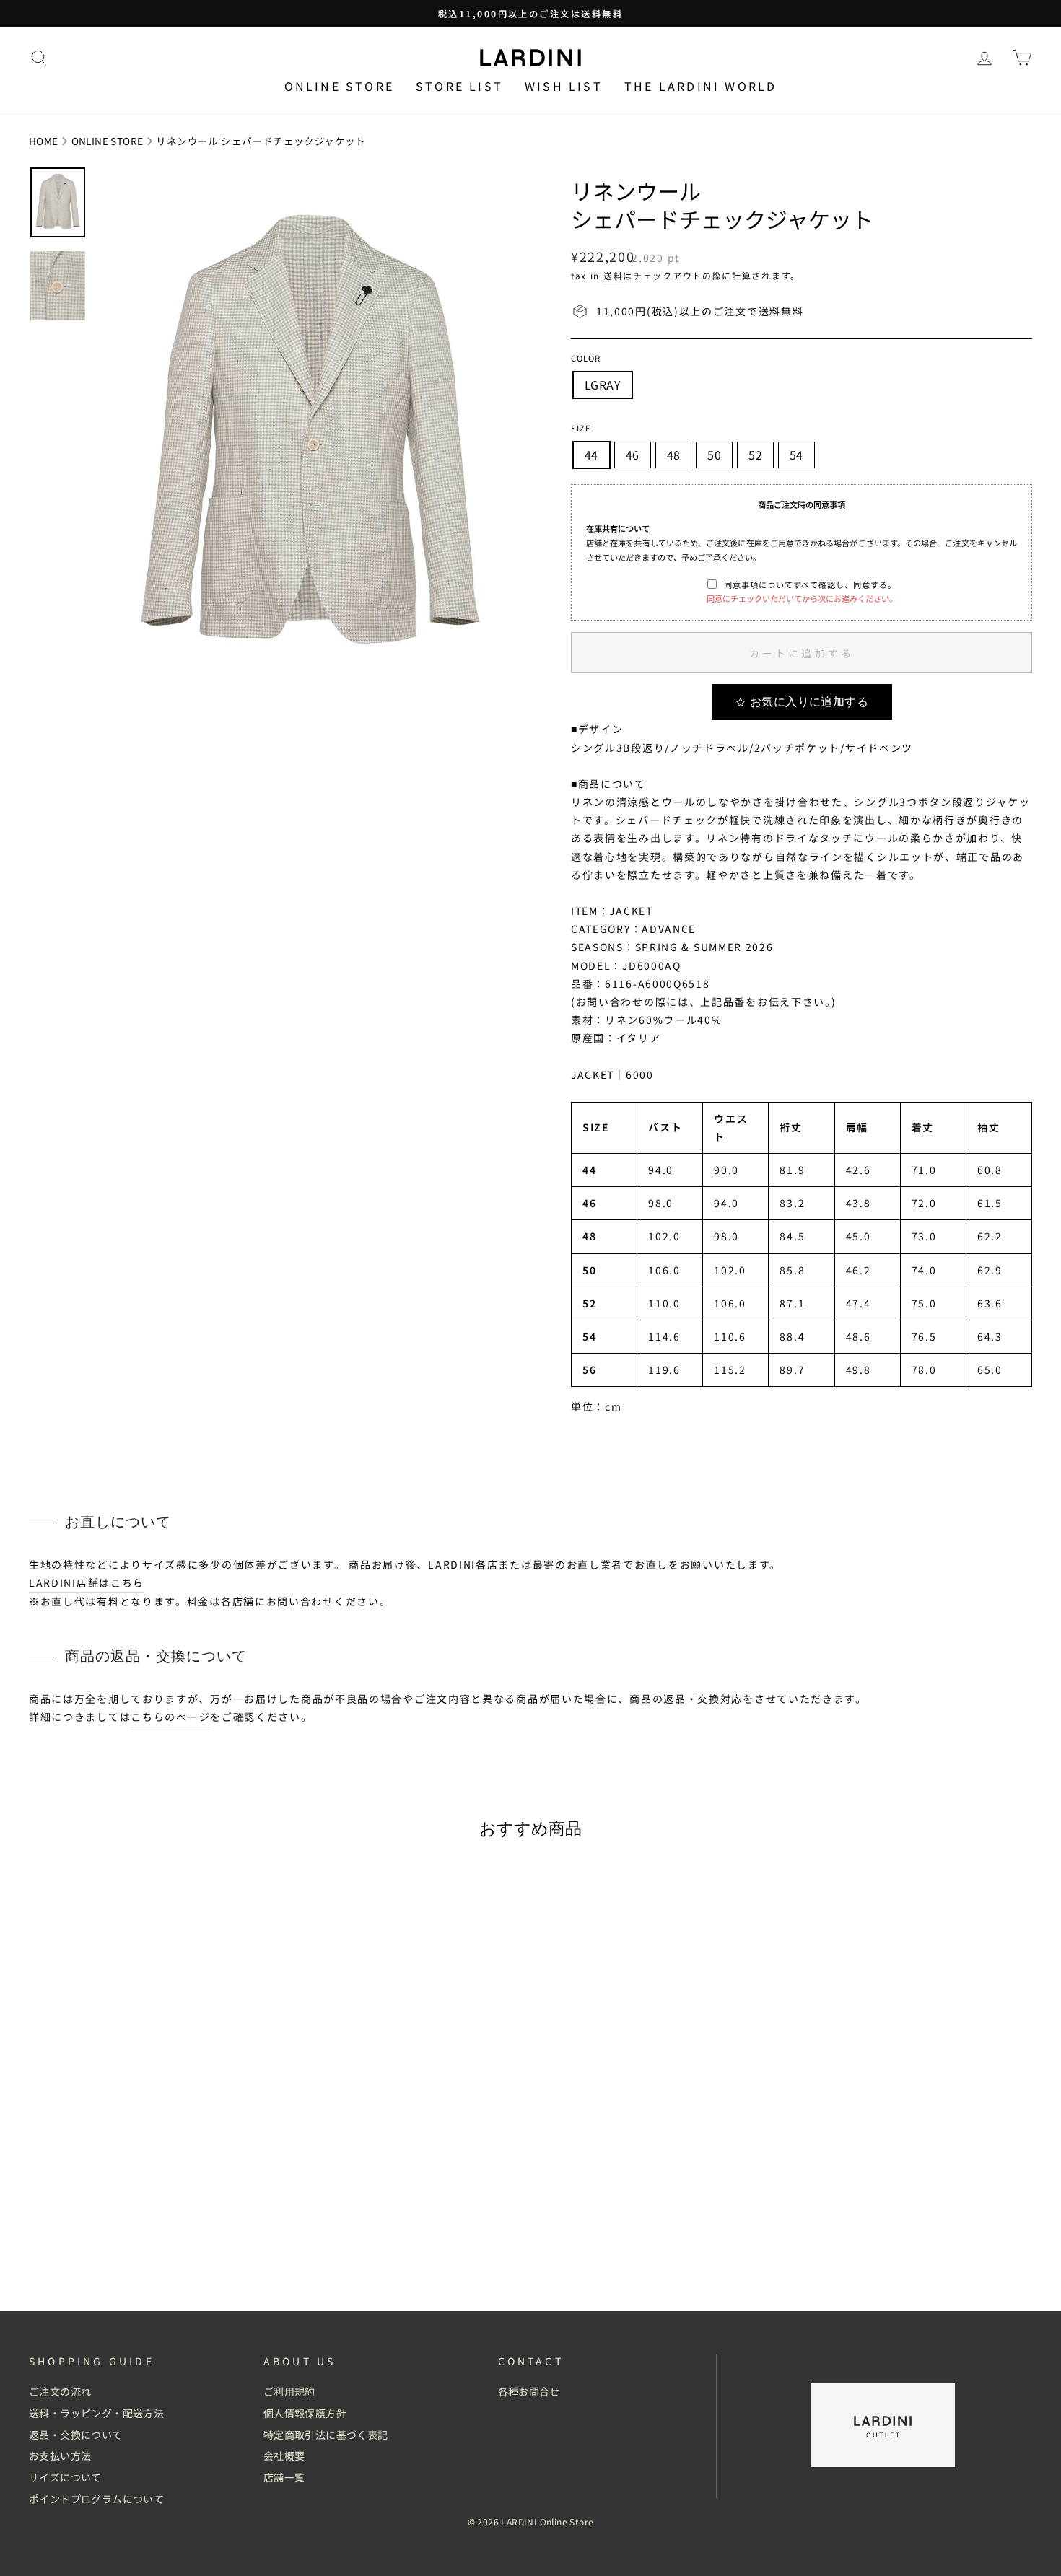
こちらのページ (170, 1717)
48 (674, 455)
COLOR (586, 358)
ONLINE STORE (108, 141)
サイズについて (65, 2477)
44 (591, 455)
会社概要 (284, 2455)
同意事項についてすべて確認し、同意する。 (810, 584)
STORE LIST (459, 86)
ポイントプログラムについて (96, 2499)
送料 (613, 275)
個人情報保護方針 (305, 2413)
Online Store (339, 86)
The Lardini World (700, 86)
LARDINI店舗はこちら (87, 1582)
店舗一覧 (284, 2477)
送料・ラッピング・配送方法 (96, 2413)
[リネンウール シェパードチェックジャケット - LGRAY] (148, 2251)
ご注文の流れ (60, 2391)
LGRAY (603, 385)
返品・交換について (76, 2435)
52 (755, 455)
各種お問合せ (529, 2391)
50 (714, 455)
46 (633, 455)
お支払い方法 (60, 2455)
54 (796, 455)
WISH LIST (564, 86)
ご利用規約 (289, 2391)
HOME (44, 141)
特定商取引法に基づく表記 (326, 2435)
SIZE (581, 428)
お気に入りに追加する (809, 702)
